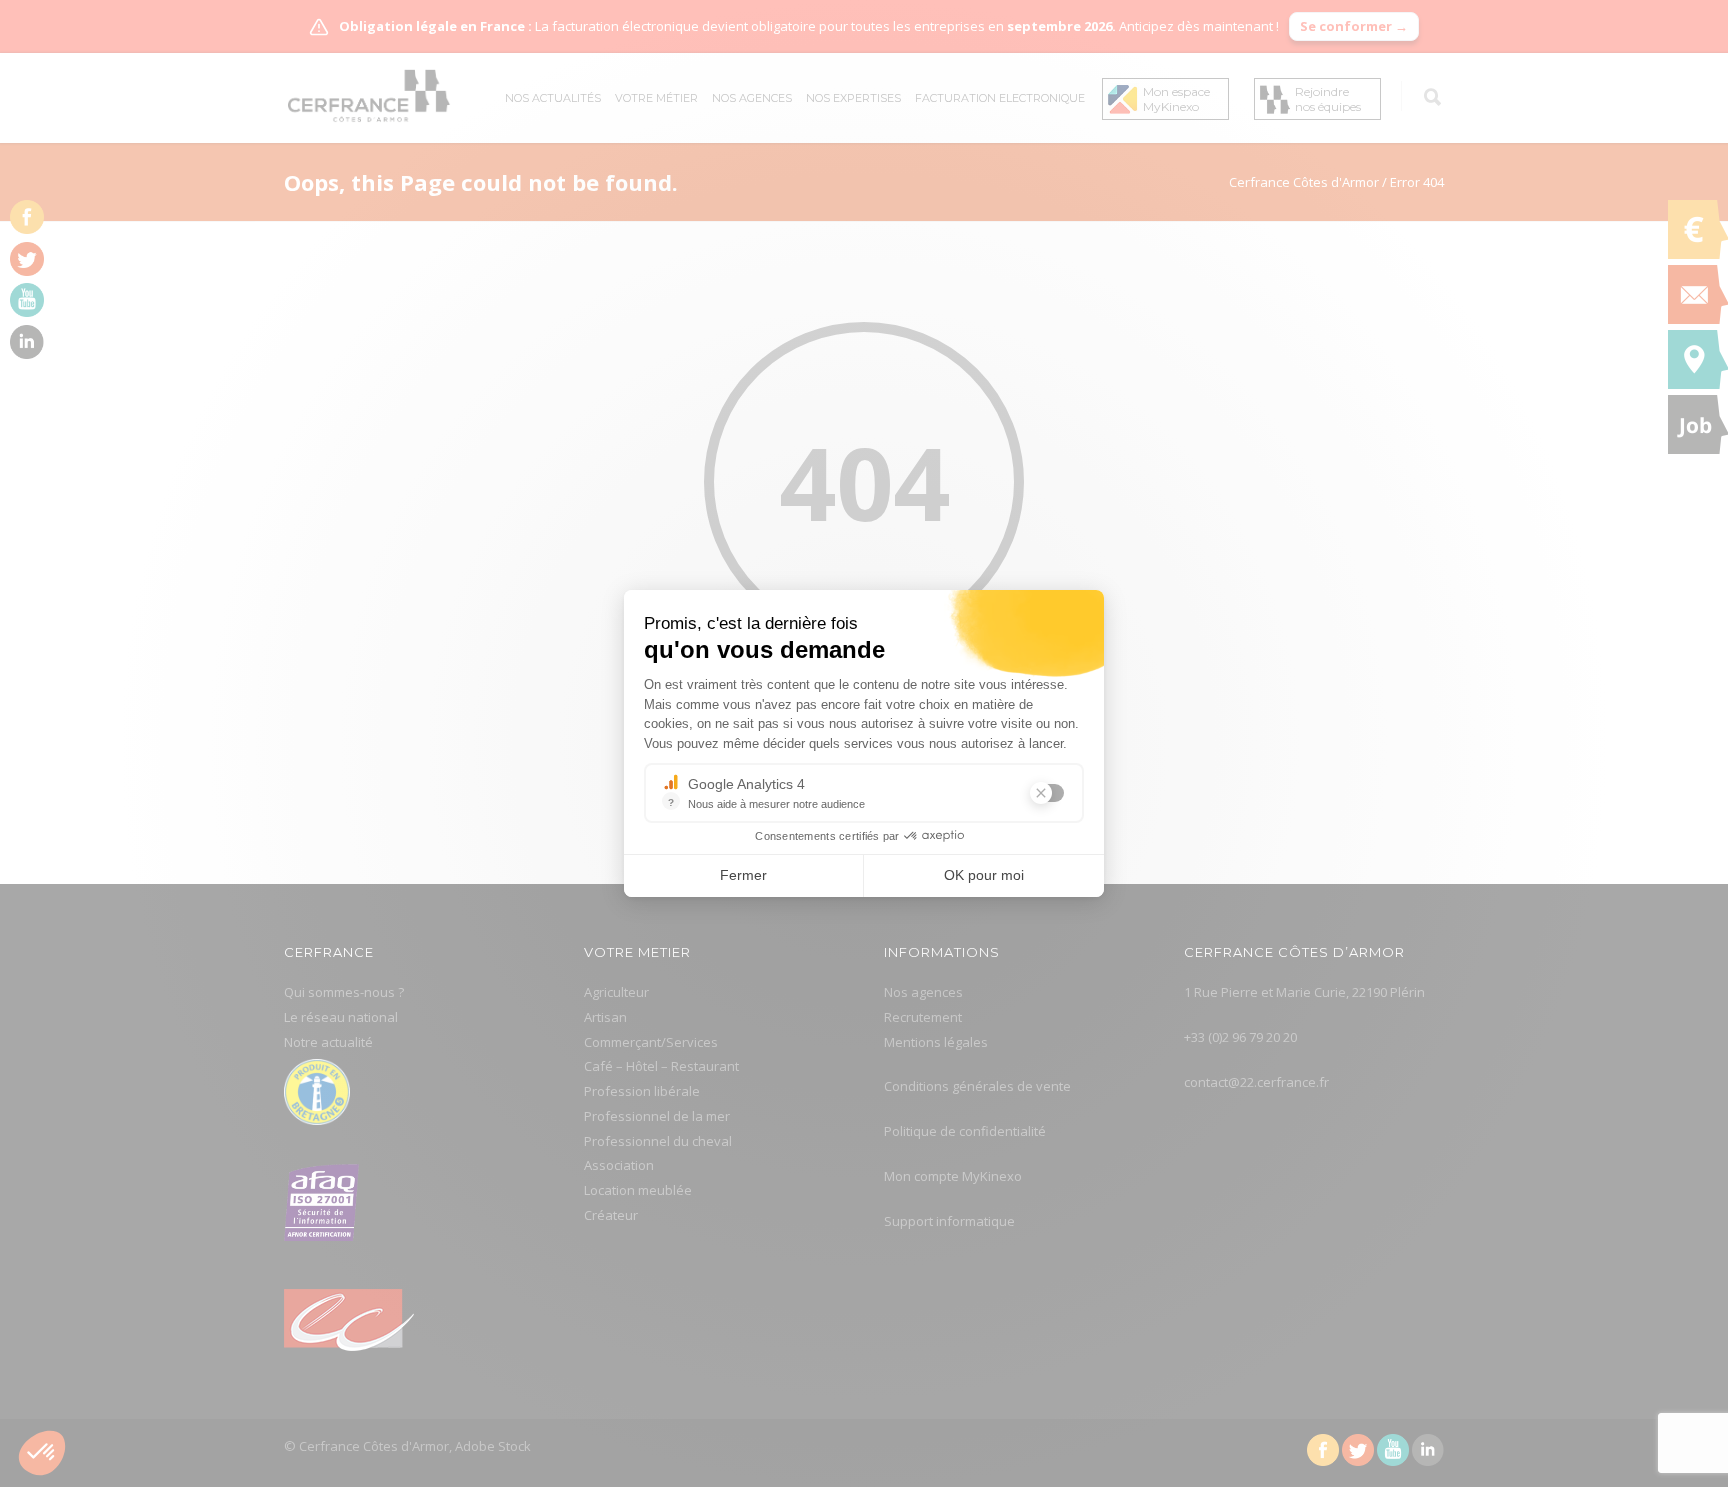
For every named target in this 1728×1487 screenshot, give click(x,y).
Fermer (743, 875)
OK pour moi (984, 875)
